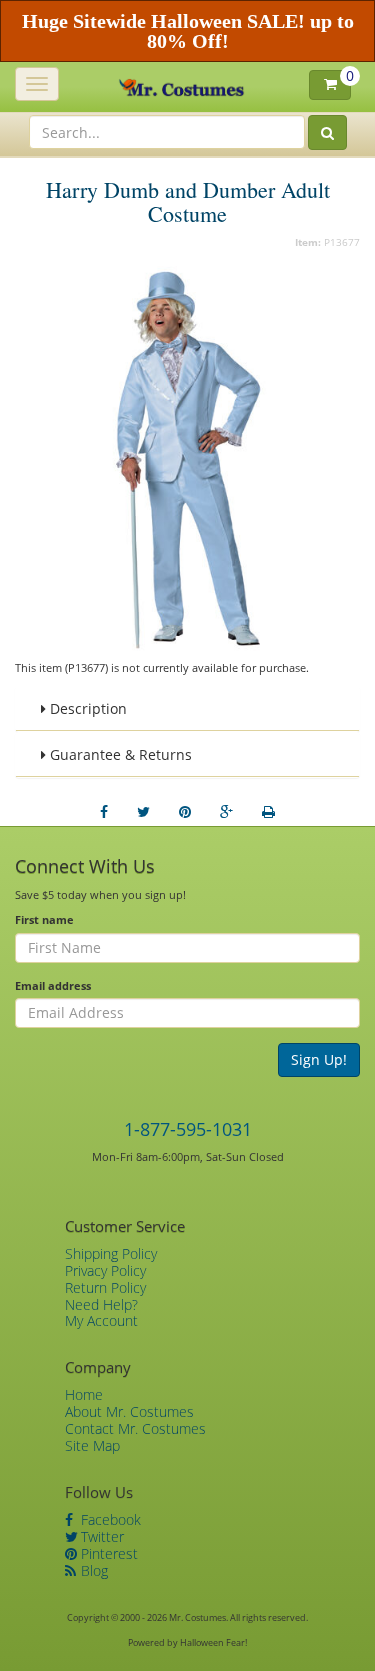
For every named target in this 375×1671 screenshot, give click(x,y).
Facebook (109, 1519)
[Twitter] (143, 812)
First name (44, 919)
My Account (101, 1320)
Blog (92, 1570)
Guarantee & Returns (119, 754)
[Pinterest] (185, 812)
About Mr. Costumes (129, 1411)
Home (84, 1394)
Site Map (92, 1445)
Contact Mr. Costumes (135, 1428)
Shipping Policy (111, 1253)
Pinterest (107, 1553)
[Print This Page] (268, 812)
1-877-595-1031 (188, 1129)
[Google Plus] (226, 812)
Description (86, 708)
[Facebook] (104, 812)
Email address (53, 985)
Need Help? (101, 1304)
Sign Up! (319, 1059)
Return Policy (105, 1287)
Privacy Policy (105, 1270)
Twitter (100, 1536)
